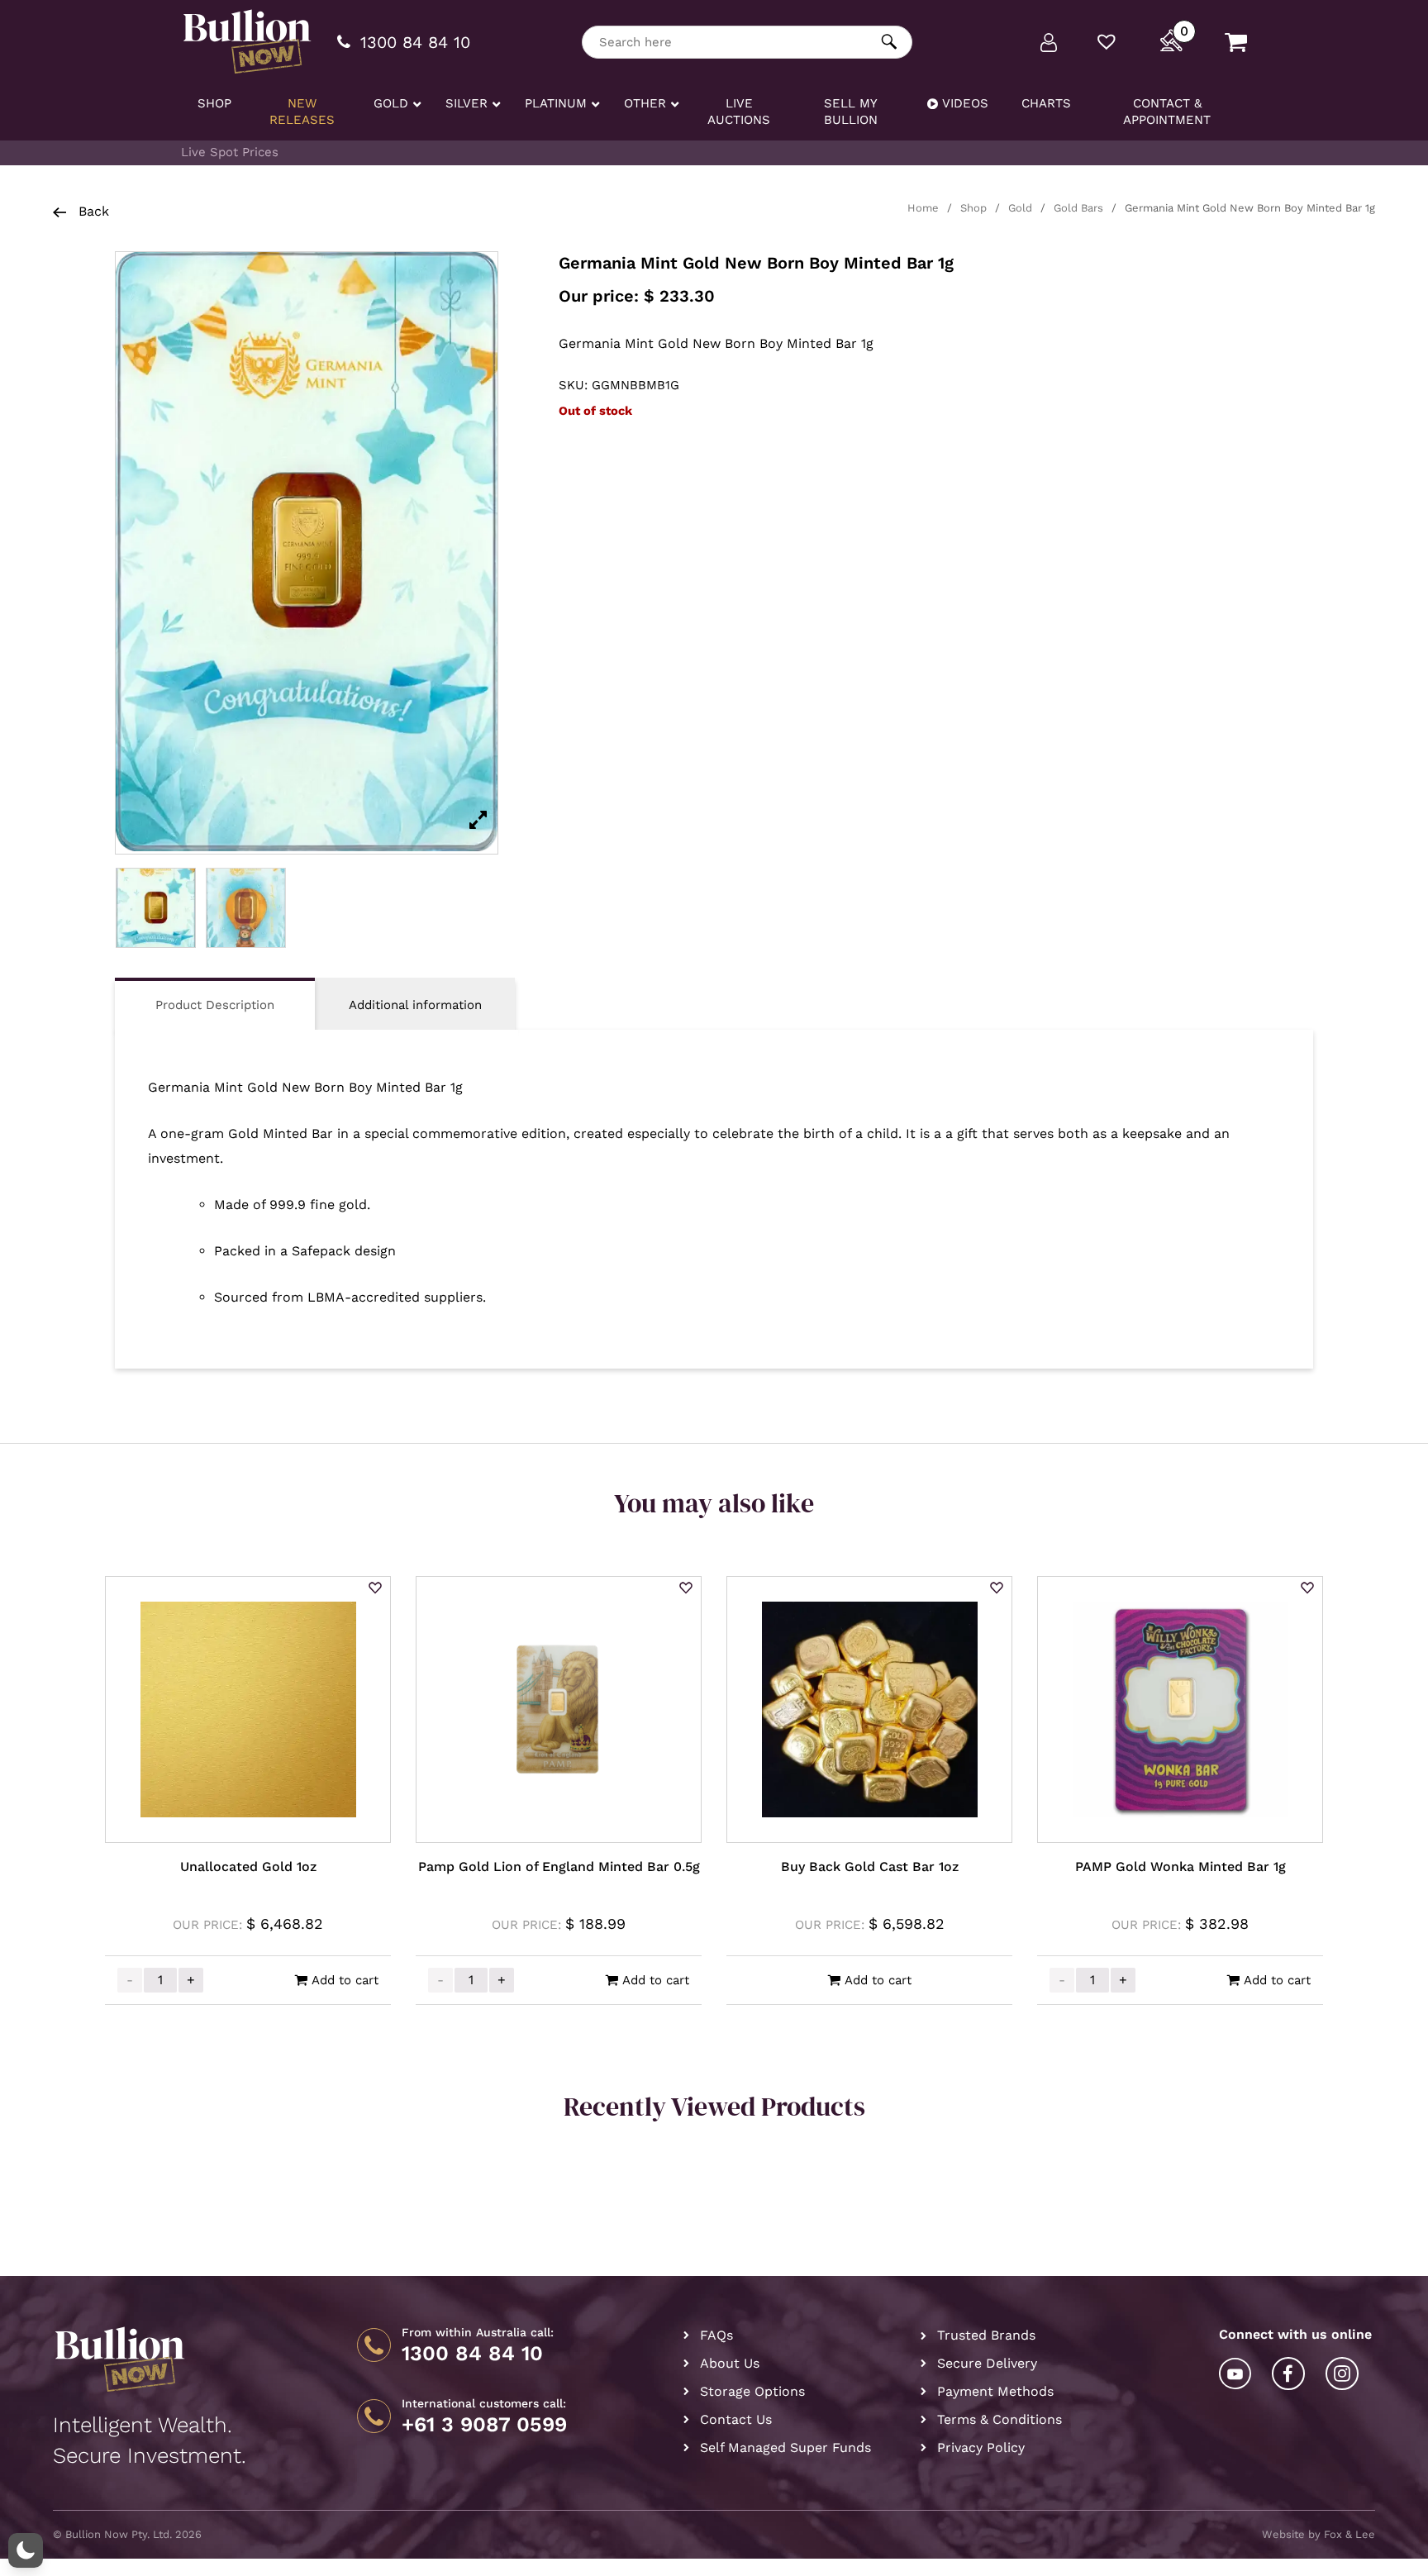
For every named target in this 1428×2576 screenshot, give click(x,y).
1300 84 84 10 (472, 2354)
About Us (730, 2363)
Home (923, 208)
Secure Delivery (987, 2363)
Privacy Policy (981, 2447)
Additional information (415, 1005)
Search (890, 42)
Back (92, 211)
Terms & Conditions (1000, 2419)
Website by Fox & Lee (1319, 2534)
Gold (1020, 208)
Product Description (215, 1005)
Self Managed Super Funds (785, 2447)
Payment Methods (995, 2391)
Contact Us (736, 2419)
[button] (375, 1589)
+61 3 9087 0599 (484, 2425)
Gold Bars (1078, 208)
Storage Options (752, 2391)
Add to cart (345, 1980)
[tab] (215, 1004)
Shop (973, 208)
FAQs (716, 2335)
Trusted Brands (986, 2335)
